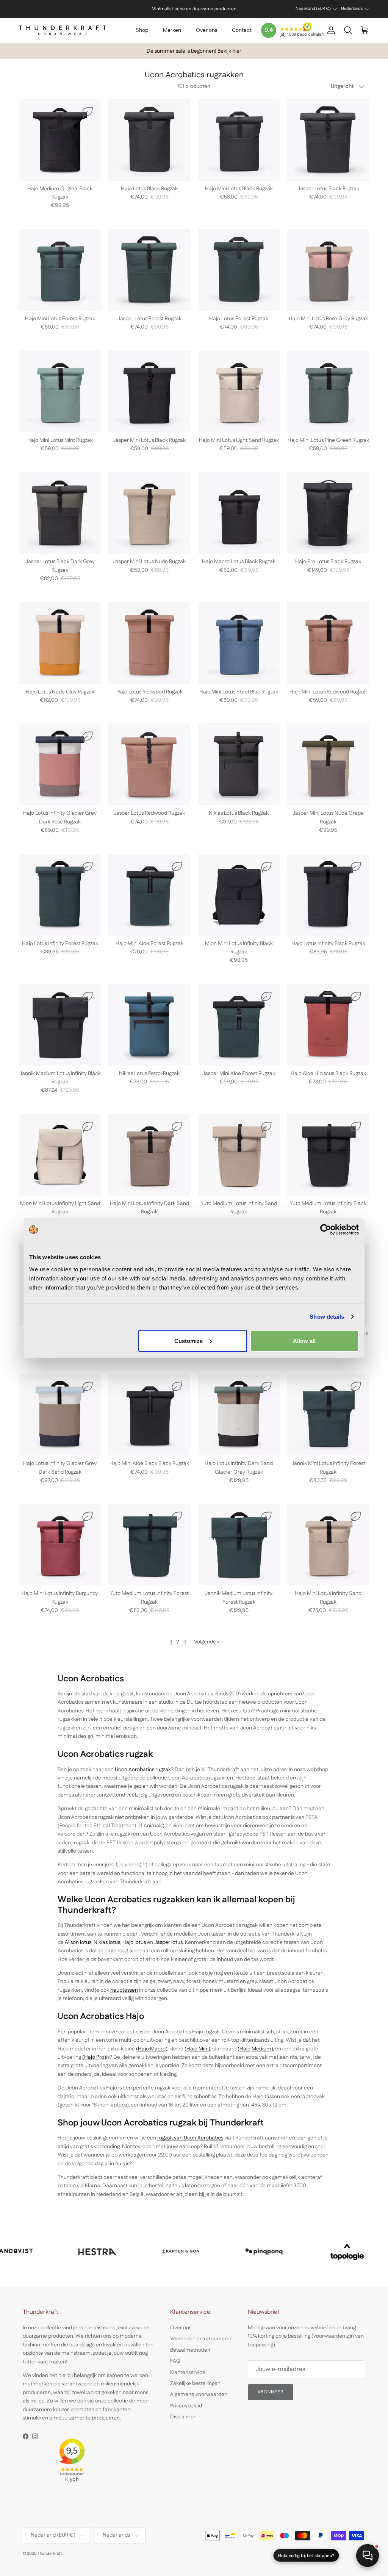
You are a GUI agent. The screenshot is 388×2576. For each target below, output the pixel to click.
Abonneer (153, 2522)
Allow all (304, 1340)
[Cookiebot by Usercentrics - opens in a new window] (326, 1230)
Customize (189, 1340)
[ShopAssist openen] (368, 2556)
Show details (327, 1317)
